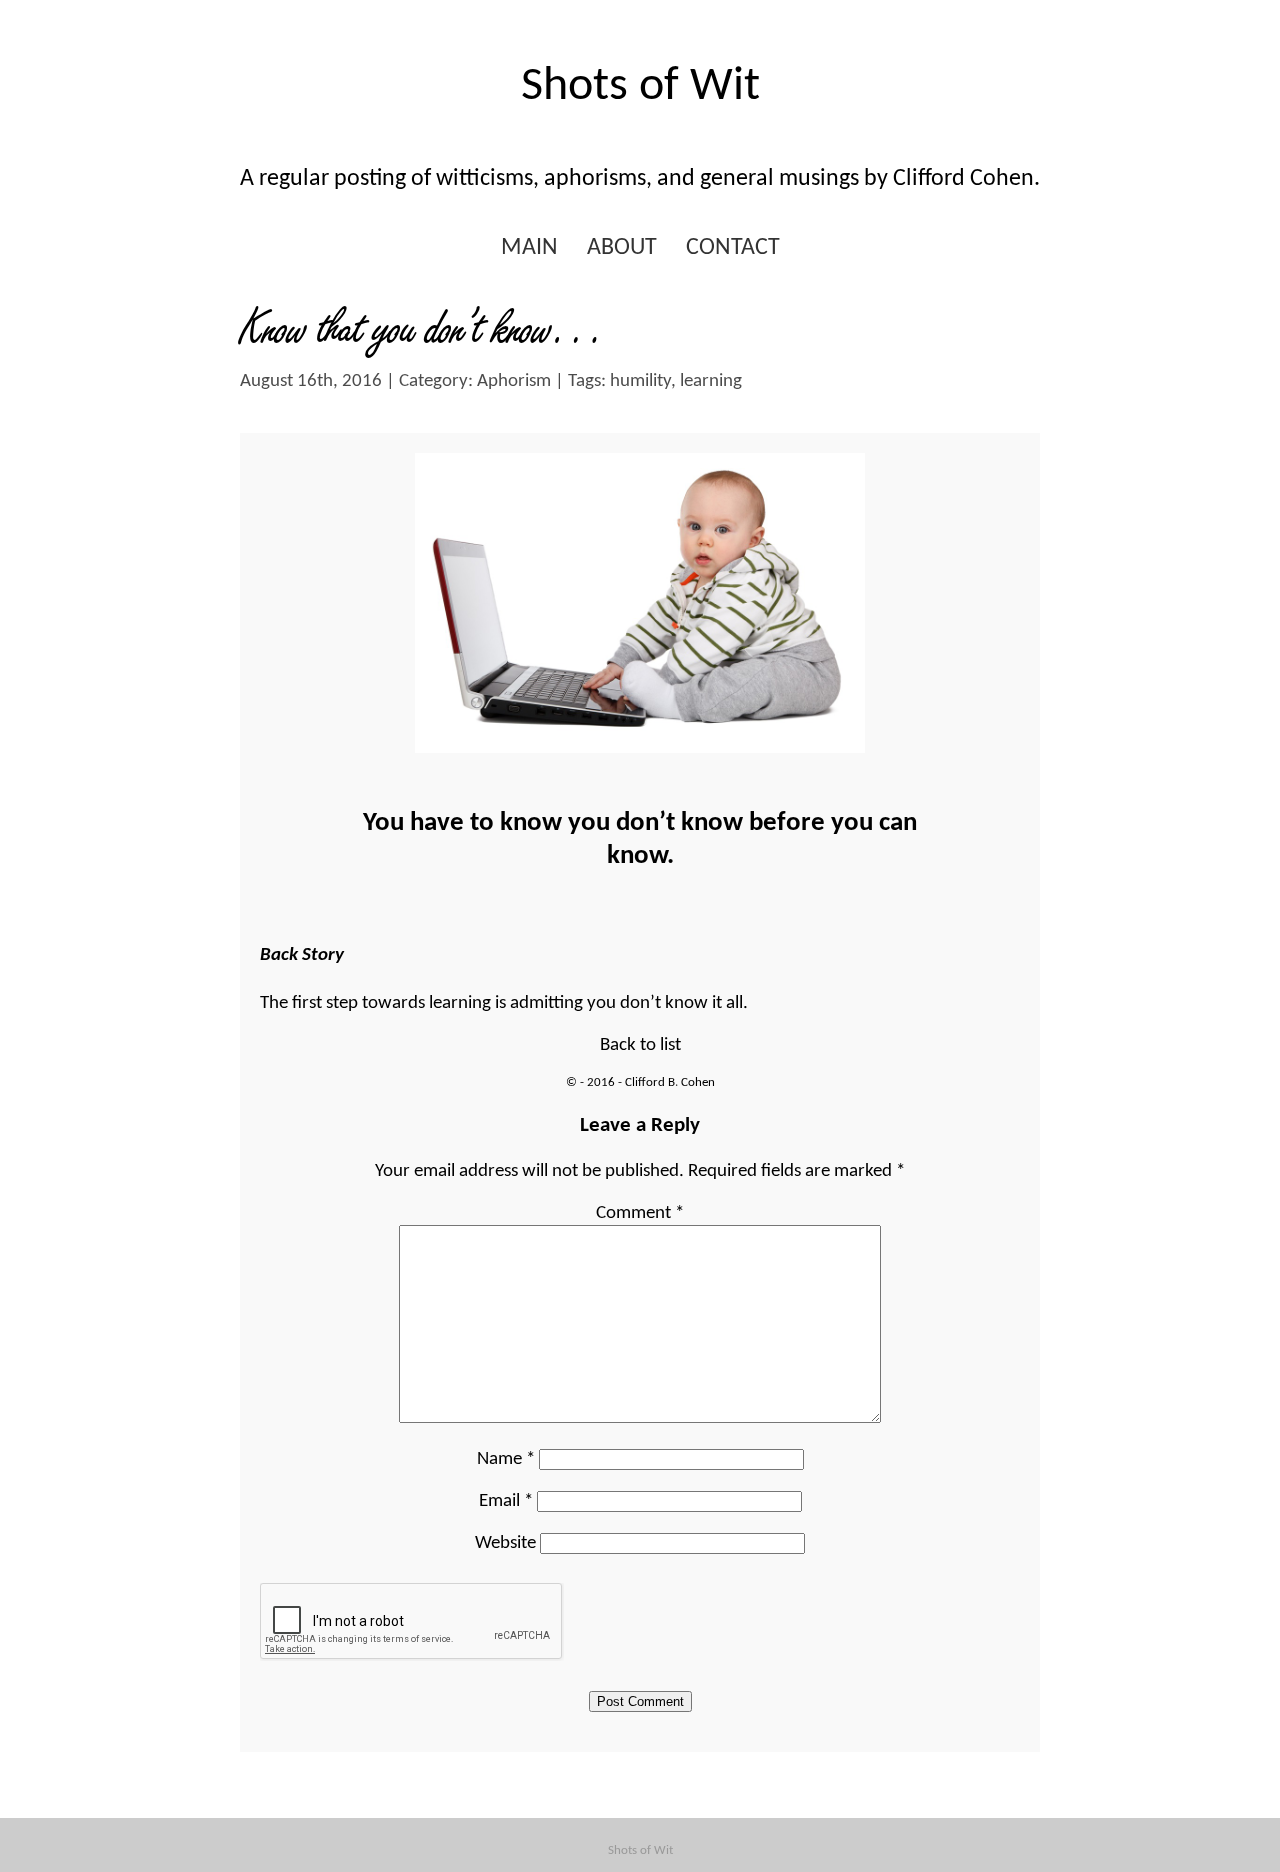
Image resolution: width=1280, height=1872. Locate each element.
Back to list (640, 1045)
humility (640, 381)
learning (711, 381)
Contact (733, 248)
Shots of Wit (640, 87)
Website (505, 1543)
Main (529, 248)
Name (506, 1459)
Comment (640, 1213)
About (622, 248)
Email (506, 1501)
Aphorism (514, 381)
